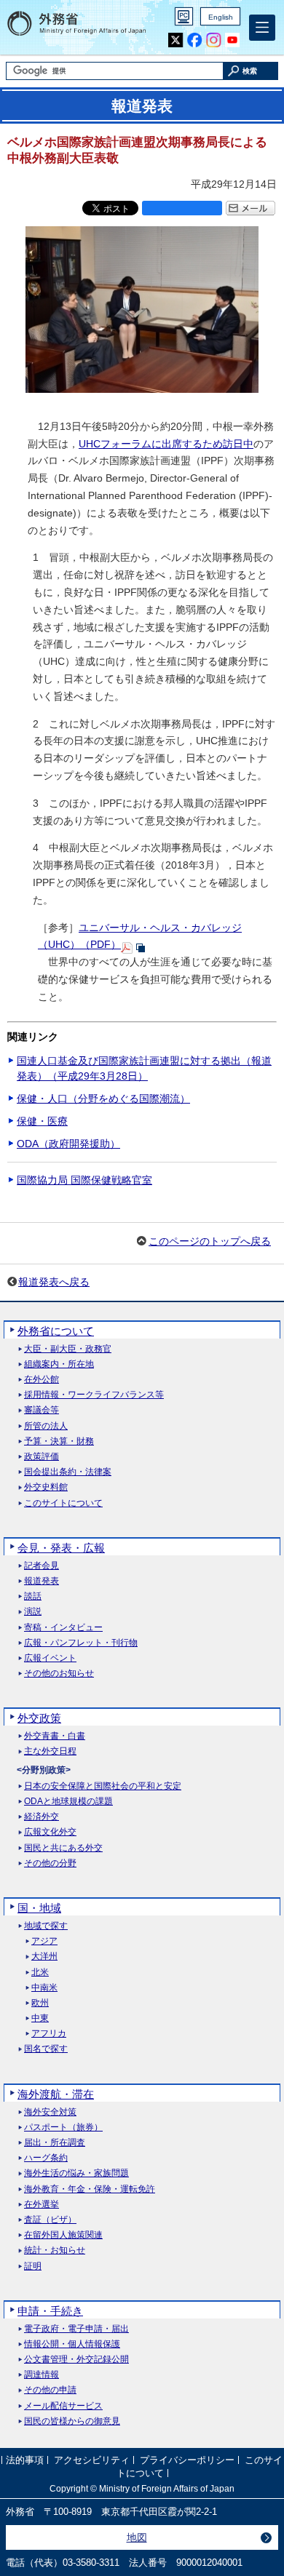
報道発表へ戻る (54, 1282)
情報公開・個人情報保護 (72, 2344)
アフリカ (49, 2034)
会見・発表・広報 (61, 1548)
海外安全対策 (50, 2112)
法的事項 (25, 2460)
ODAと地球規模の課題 (68, 1802)
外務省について (56, 1331)
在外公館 (42, 1380)
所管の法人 (46, 1426)
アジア (44, 1941)
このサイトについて (63, 1503)
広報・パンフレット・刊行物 (81, 1643)
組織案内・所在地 (59, 1364)
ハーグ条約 (46, 2158)
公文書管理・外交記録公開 (76, 2360)
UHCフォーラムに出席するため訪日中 (166, 444)
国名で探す (46, 2049)
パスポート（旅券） (63, 2128)
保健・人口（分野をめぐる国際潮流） (103, 1098)
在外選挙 (42, 2205)
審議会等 (42, 1410)
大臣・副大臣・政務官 (68, 1349)
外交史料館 (46, 1487)
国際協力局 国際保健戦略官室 (84, 1180)
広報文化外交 (50, 1832)
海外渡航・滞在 (56, 2094)
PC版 (184, 16)
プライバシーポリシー (187, 2460)
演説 (33, 1612)
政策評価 (42, 1457)
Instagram (214, 40)
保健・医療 (42, 1121)
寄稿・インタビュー (63, 1628)
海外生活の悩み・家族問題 (76, 2173)
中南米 (44, 1988)
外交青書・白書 (55, 1736)
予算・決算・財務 (59, 1441)
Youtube (233, 40)
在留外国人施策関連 (63, 2235)
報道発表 (42, 1581)
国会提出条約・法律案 (68, 1472)
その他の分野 (50, 1863)
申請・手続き (50, 2311)
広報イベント (50, 1658)
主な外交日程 (50, 1751)
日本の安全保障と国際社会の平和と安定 (103, 1786)
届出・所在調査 (55, 2143)
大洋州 (44, 1957)
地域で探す (46, 1926)
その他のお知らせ (59, 1674)
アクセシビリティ (92, 2460)
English (221, 17)
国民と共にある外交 (63, 1848)
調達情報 (42, 2375)
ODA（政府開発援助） (68, 1144)
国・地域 (39, 1908)
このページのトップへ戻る (210, 1241)
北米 (40, 1973)
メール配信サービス (63, 2406)
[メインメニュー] (262, 28)
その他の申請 (50, 2390)
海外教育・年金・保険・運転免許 (90, 2189)
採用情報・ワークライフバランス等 (94, 1395)
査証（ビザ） (50, 2220)
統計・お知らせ (55, 2250)
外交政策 (39, 1718)
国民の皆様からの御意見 (72, 2421)
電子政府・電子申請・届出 (76, 2329)
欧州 (40, 2003)
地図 (137, 2537)
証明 (33, 2266)
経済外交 (42, 1817)
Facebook (195, 40)
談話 (33, 1596)
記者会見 (42, 1566)
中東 (40, 2018)
